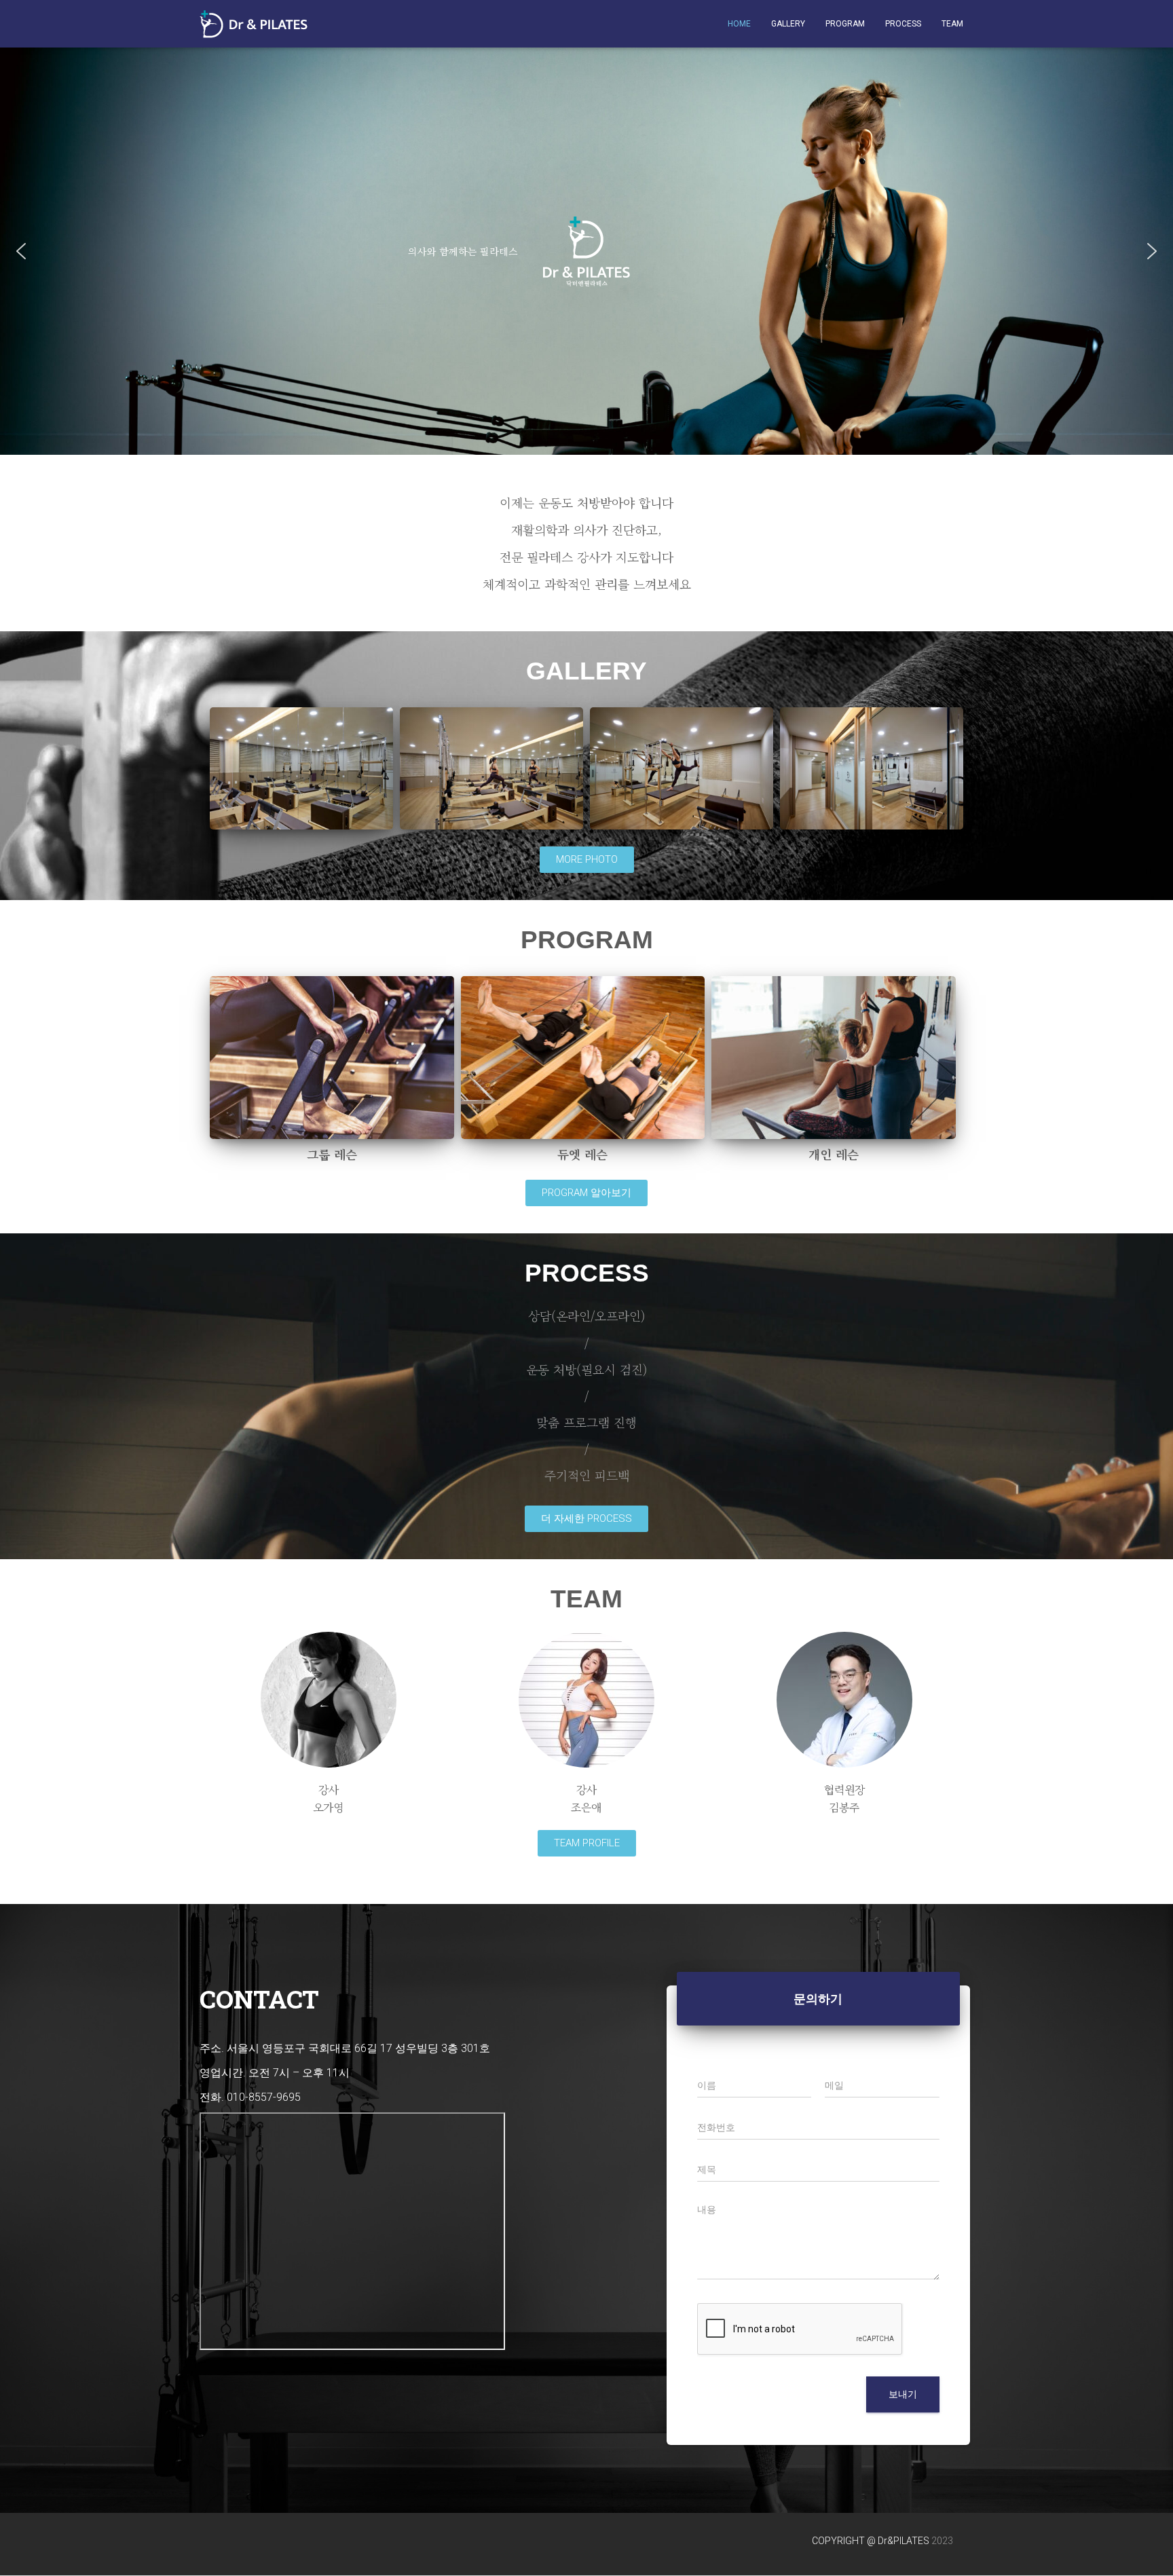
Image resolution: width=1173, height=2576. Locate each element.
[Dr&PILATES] (254, 24)
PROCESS (903, 24)
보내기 (903, 2394)
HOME (739, 24)
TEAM (952, 24)
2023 (942, 2541)
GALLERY (788, 24)
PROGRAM (845, 24)
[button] (21, 251)
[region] (586, 251)
